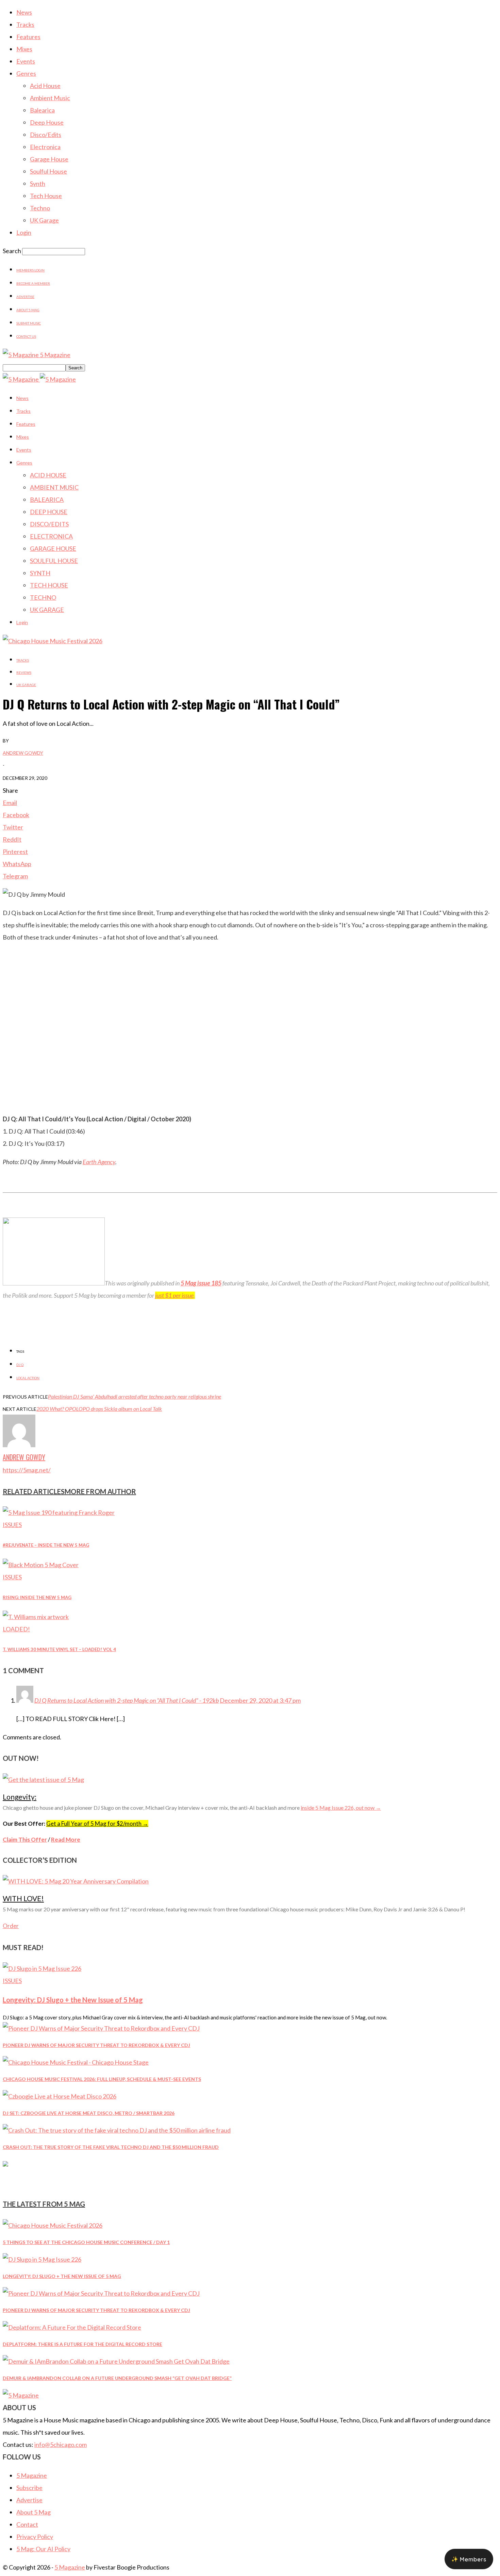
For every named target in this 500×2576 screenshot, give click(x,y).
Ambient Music (50, 98)
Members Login (30, 270)
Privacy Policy (35, 2537)
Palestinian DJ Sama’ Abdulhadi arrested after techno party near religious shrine (135, 1396)
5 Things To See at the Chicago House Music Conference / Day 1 (86, 2242)
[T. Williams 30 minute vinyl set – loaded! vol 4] (36, 1617)
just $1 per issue (174, 1295)
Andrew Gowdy (23, 753)
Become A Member (33, 283)
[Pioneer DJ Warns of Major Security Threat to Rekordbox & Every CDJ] (101, 2028)
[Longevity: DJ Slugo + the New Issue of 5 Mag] (42, 1968)
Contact (27, 2524)
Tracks (25, 24)
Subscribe (29, 2488)
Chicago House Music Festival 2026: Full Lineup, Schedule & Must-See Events (102, 2079)
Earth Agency (99, 1162)
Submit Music (29, 323)
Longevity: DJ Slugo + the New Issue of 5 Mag (73, 2000)
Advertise (25, 297)
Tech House (46, 196)
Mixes (24, 49)
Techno (40, 208)
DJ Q (20, 1365)
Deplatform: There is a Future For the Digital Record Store (82, 2344)
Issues (12, 1525)
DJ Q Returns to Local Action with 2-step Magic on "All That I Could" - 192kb (127, 1700)
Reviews (24, 672)
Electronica (45, 147)
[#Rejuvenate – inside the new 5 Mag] (59, 1512)
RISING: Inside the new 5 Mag (37, 1597)
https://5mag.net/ (27, 1470)
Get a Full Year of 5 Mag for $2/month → (97, 1824)
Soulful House (48, 171)
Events (26, 61)
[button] (469, 2559)
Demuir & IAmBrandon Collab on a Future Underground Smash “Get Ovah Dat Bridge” (117, 2378)
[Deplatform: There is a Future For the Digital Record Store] (72, 2327)
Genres (26, 73)
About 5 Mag (28, 310)
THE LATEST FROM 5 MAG (44, 2204)
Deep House (47, 122)
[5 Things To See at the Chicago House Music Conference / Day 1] (53, 2225)
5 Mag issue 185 (201, 1283)
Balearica (42, 110)
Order (11, 1926)
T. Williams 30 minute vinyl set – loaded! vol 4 (59, 1649)
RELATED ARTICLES (34, 1491)
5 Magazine (32, 2475)
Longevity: (20, 1797)
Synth (38, 183)
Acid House (45, 86)
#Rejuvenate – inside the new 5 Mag (46, 1545)
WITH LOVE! (23, 1898)
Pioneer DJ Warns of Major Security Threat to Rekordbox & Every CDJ (96, 2045)
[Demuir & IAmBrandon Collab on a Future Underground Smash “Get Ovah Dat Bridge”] (116, 2361)
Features (28, 37)
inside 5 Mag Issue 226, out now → (341, 1808)
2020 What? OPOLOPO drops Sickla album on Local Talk (99, 1409)
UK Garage (44, 220)
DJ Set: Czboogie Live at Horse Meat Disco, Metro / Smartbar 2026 (89, 2113)
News (24, 12)
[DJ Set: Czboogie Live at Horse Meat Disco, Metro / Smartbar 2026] (60, 2096)
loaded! (16, 1629)
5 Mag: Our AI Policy (43, 2549)
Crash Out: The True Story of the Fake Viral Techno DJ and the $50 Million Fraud (111, 2147)
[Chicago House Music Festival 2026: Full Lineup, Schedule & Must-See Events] (76, 2062)
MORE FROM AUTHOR (100, 1491)
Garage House (49, 159)
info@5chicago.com (61, 2444)
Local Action (28, 1378)
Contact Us (26, 336)
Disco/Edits (46, 135)
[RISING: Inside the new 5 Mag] (41, 1565)
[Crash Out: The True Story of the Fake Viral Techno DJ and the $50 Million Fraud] (117, 2130)
